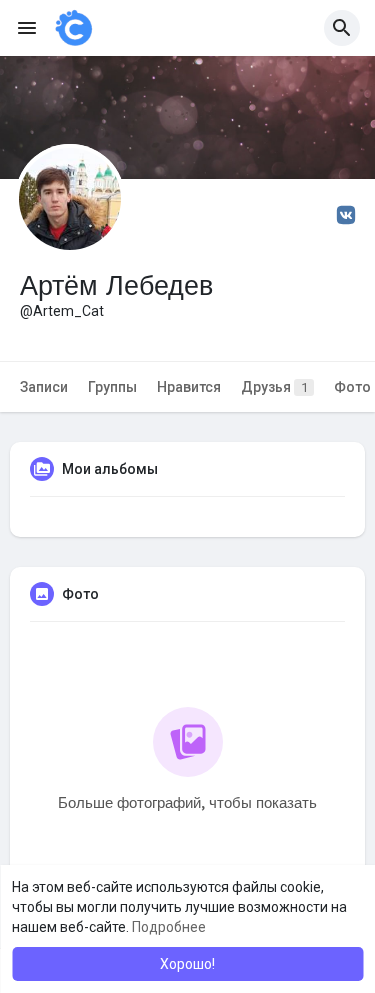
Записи (44, 387)
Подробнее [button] (169, 927)
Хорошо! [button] (187, 964)
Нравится (189, 387)
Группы (112, 387)
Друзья (274, 387)
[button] (342, 28)
